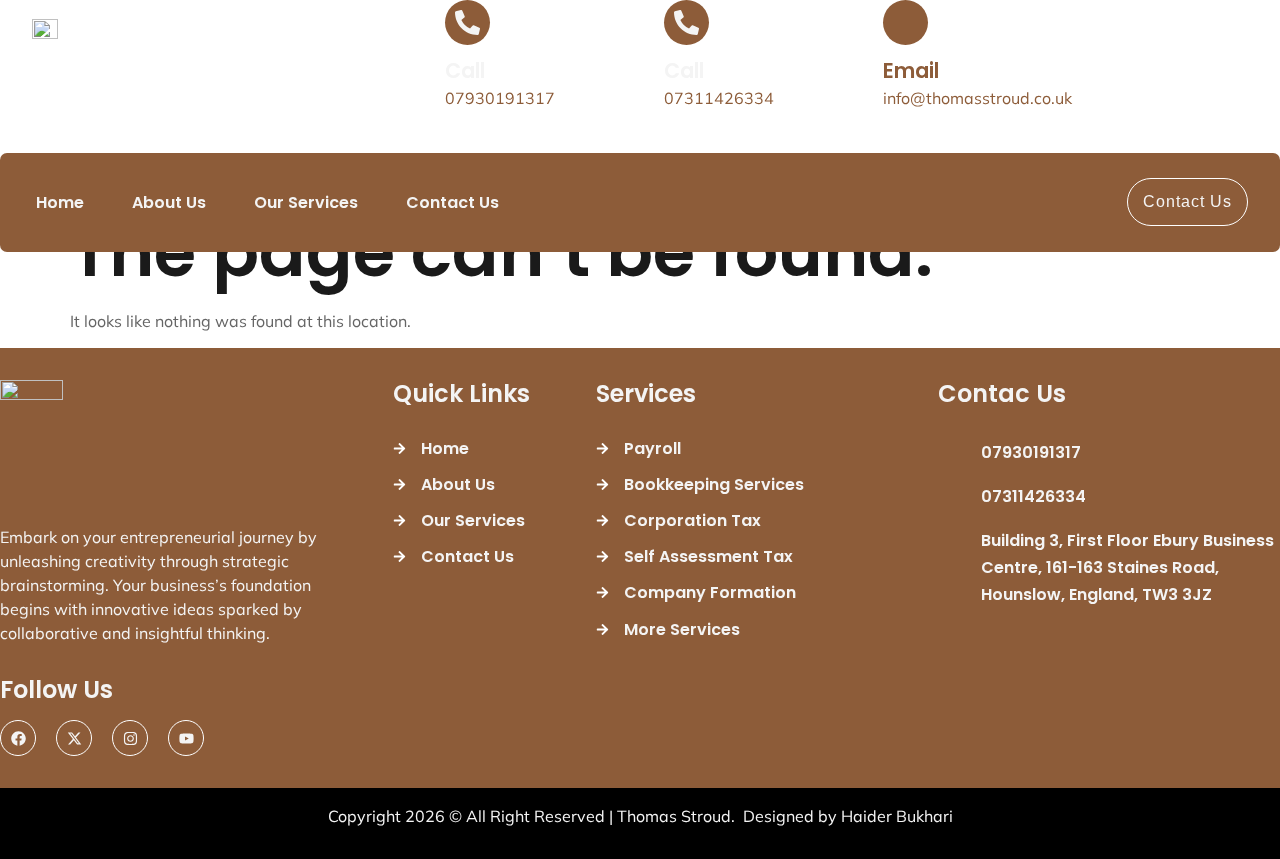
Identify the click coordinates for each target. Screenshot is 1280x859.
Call (465, 70)
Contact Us (452, 202)
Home (60, 202)
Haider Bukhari (897, 816)
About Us (169, 202)
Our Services (306, 202)
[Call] (467, 22)
